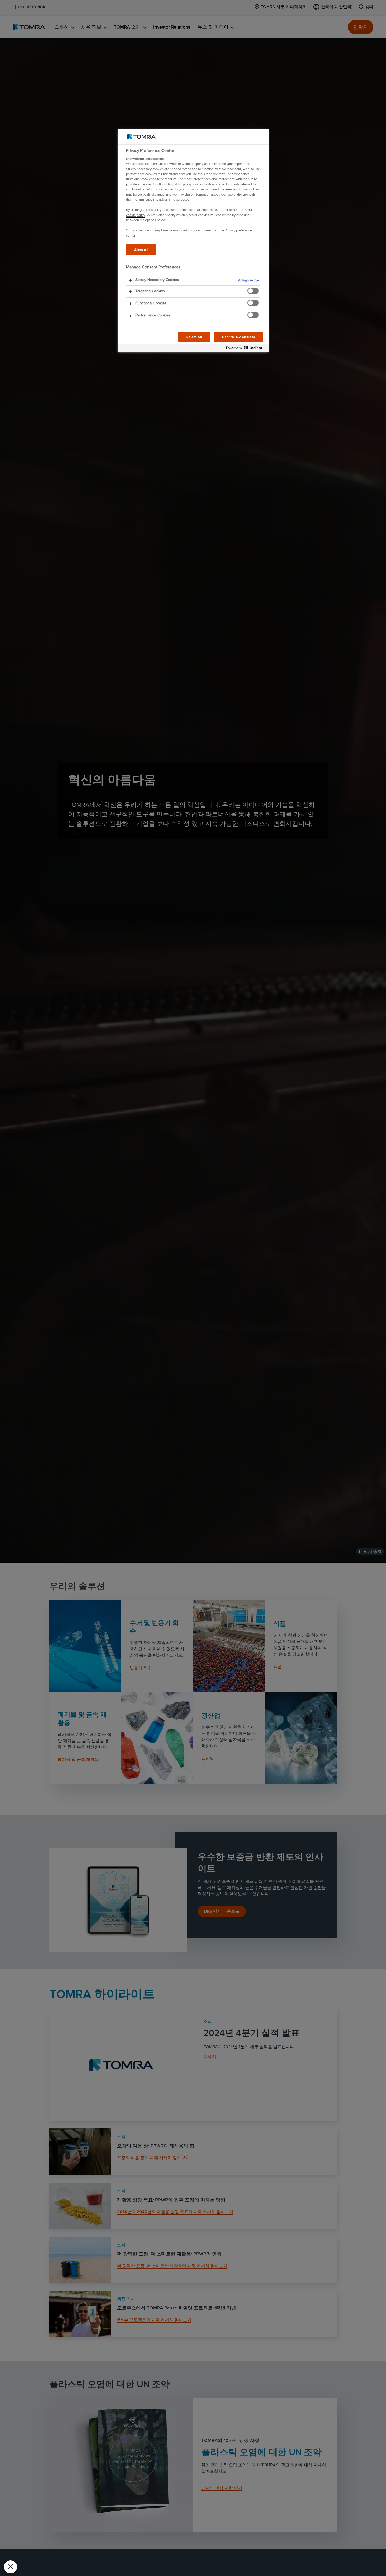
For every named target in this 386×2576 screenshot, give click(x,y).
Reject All (194, 337)
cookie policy (135, 215)
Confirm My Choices (239, 337)
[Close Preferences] (11, 2567)
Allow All (141, 250)
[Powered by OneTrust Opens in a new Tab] (246, 349)
